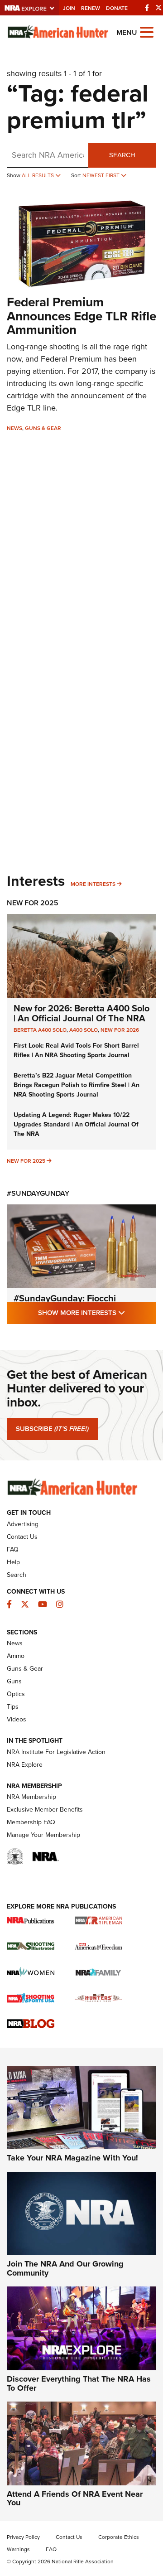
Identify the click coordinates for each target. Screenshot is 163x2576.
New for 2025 (26, 1161)
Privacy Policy (23, 2537)
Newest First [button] (102, 175)
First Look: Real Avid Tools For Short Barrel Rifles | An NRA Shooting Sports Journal (76, 1050)
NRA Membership (31, 1797)
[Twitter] (158, 8)
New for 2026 (120, 1030)
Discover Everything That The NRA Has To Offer (79, 2383)
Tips (13, 1707)
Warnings (18, 2549)
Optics (16, 1694)
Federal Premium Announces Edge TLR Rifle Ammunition (81, 316)
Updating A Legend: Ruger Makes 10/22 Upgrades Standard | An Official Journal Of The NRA (76, 1124)
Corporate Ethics (119, 2537)
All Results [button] (38, 175)
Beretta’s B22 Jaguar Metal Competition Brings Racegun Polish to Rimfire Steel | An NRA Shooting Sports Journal (77, 1085)
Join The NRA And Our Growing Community (65, 2268)
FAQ (13, 1549)
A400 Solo (84, 1030)
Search (122, 155)
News (14, 428)
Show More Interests (97, 1312)
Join (69, 8)
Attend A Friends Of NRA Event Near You (75, 2499)
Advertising (23, 1524)
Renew (91, 8)
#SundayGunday (38, 1193)
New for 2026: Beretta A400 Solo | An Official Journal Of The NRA (81, 1013)
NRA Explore (25, 1765)
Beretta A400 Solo (40, 1030)
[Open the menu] (147, 31)
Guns (14, 1681)
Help (13, 1562)
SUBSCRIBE (52, 1429)
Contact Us (22, 1537)
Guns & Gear (43, 428)
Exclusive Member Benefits (45, 1810)
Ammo (16, 1656)
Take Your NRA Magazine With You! (72, 2158)
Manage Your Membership (43, 1835)
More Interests (93, 884)
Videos (17, 1719)
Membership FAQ (31, 1822)
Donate (117, 8)
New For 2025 (33, 903)
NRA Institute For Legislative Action (56, 1752)
